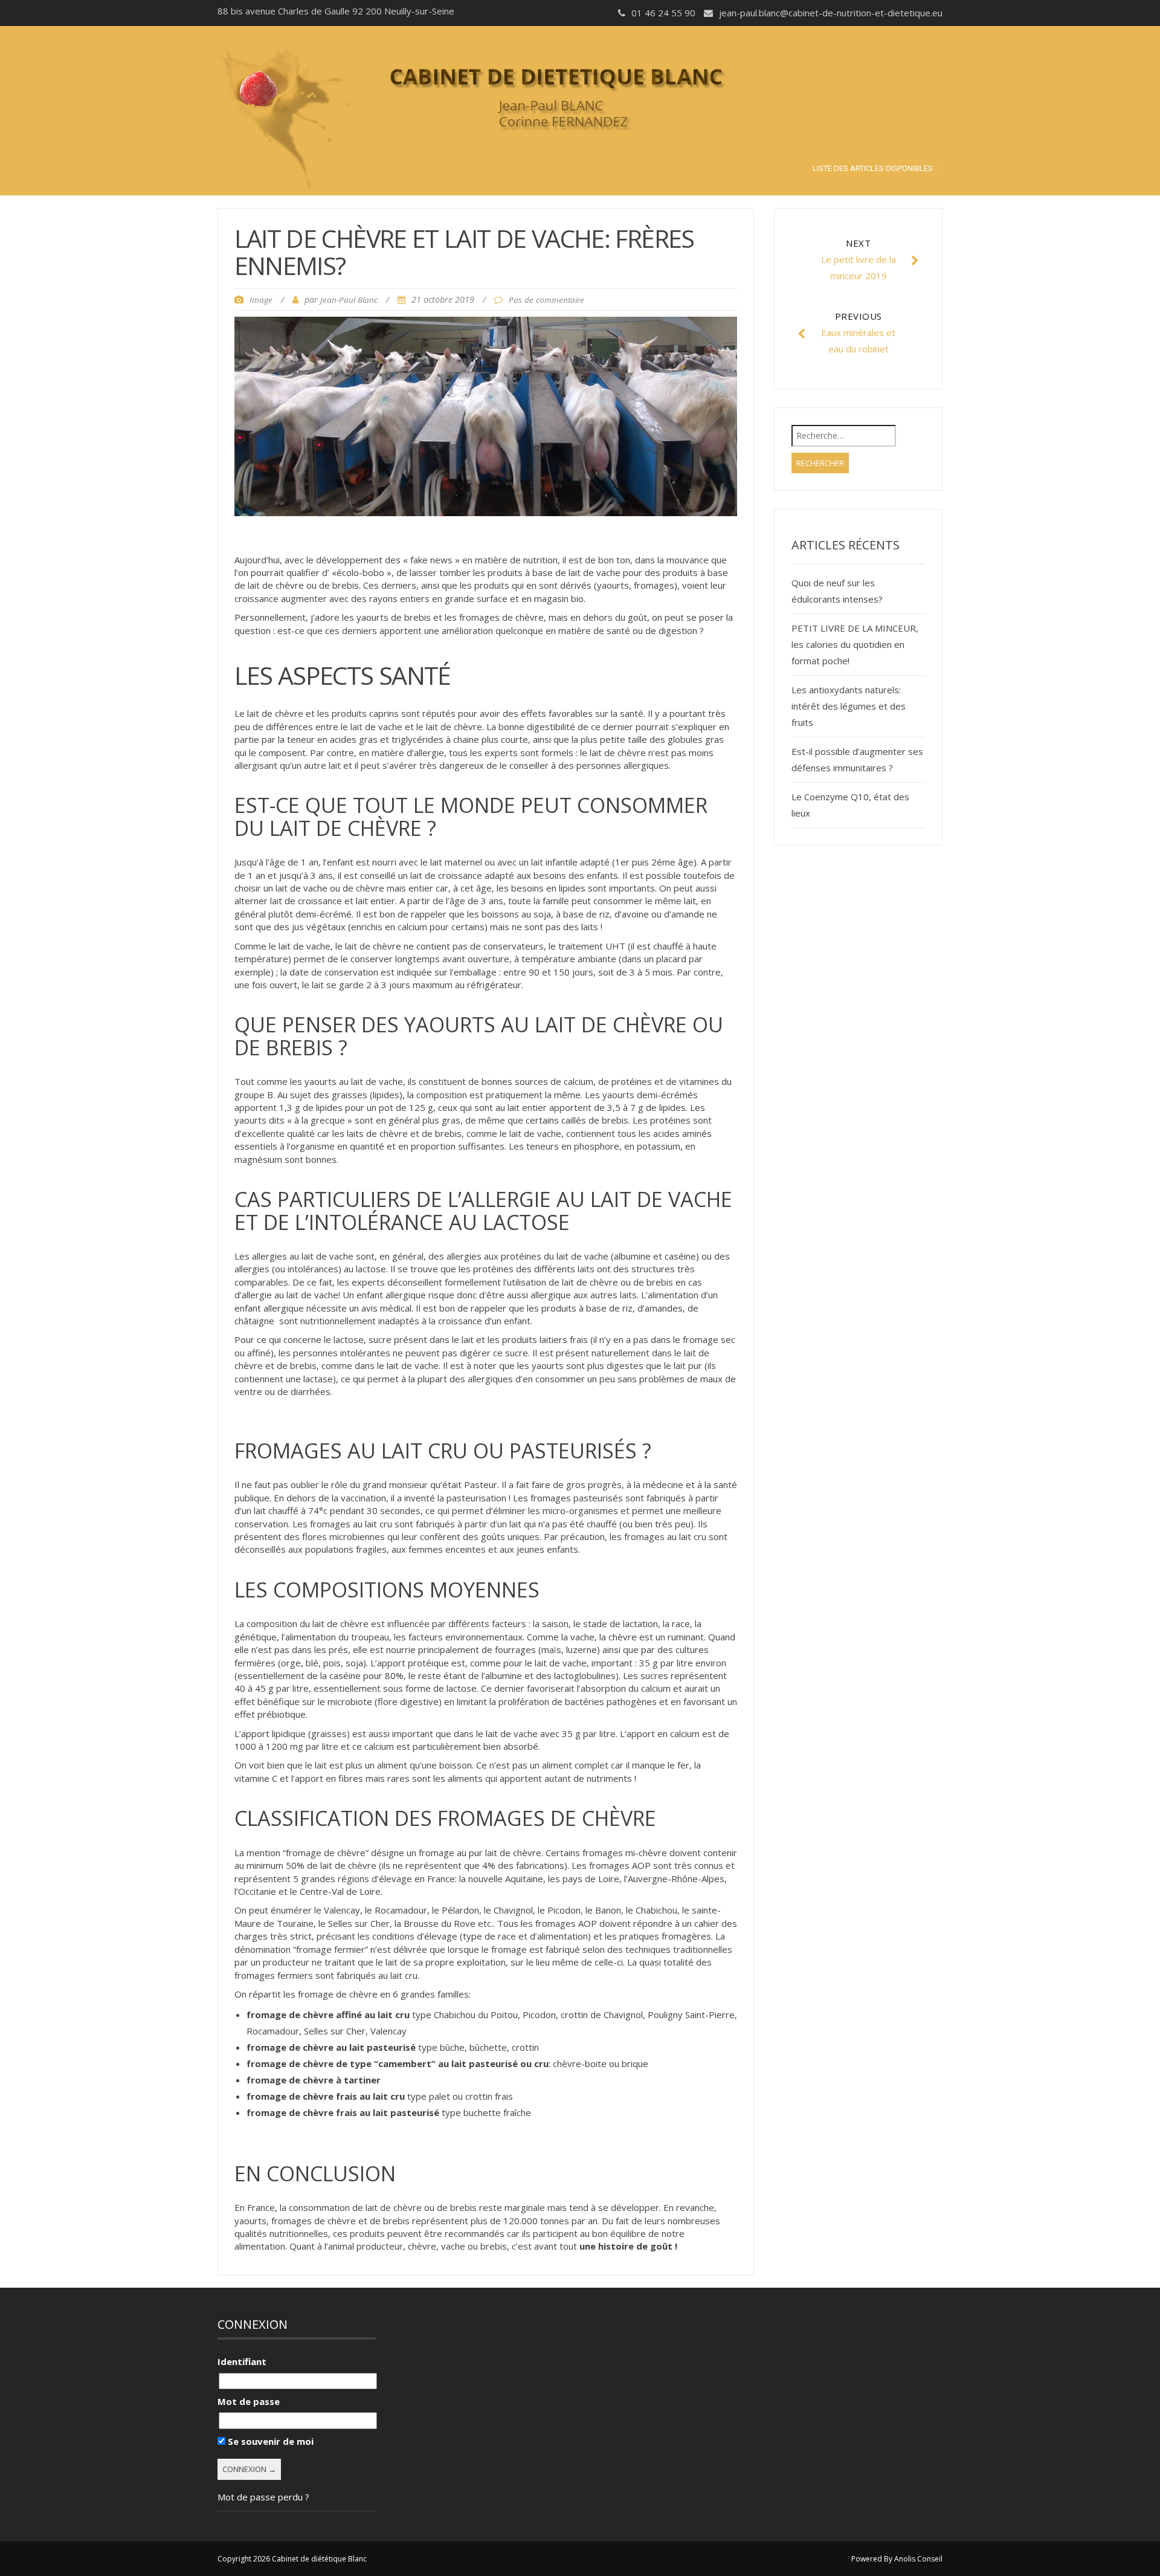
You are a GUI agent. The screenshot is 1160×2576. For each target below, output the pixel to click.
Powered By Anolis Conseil (897, 2559)
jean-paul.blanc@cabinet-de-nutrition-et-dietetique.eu (831, 13)
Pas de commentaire (546, 300)
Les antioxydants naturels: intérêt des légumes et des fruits (849, 706)
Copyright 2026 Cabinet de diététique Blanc (292, 2559)
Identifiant (242, 2361)
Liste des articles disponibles (873, 168)
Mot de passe (249, 2401)
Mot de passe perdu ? (263, 2497)
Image (261, 300)
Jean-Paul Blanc (349, 300)
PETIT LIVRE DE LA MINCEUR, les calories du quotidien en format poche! (855, 644)
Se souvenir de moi (269, 2441)
